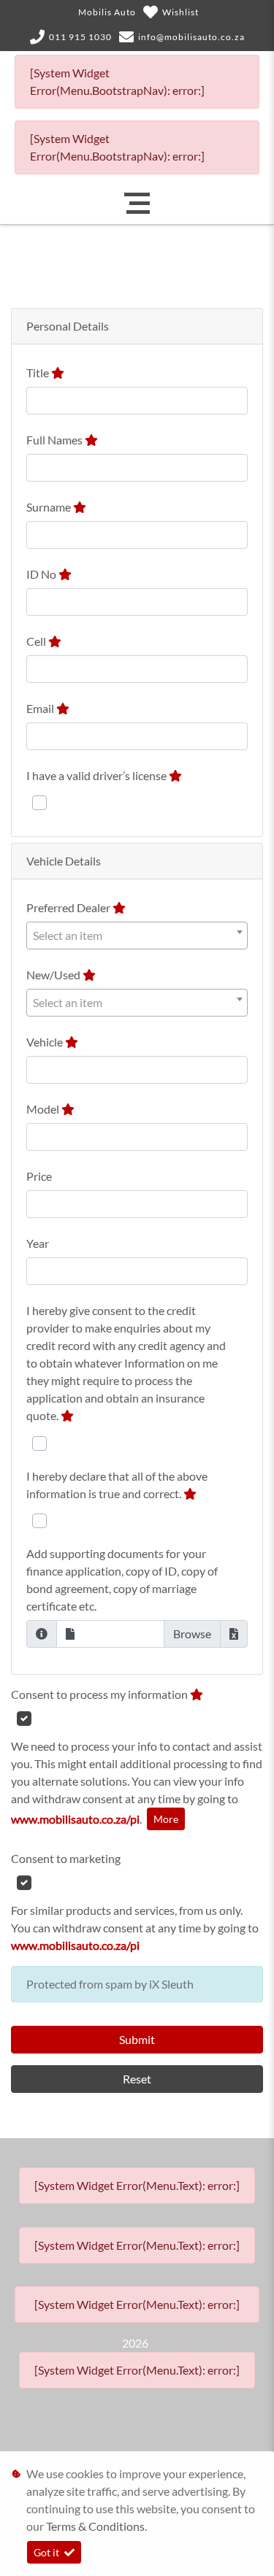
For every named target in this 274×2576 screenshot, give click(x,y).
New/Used (54, 975)
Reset (137, 2079)
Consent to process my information (100, 1694)
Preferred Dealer (69, 907)
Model (44, 1109)
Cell (37, 641)
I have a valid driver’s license (98, 775)
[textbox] (137, 936)
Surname (50, 507)
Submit (137, 2039)
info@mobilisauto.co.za (191, 37)
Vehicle (46, 1042)
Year (38, 1243)
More (166, 1819)
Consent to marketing (66, 1858)
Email (41, 708)
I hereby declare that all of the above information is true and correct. (117, 1485)
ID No (42, 574)
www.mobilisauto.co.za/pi (75, 1819)
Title (39, 373)
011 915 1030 (80, 37)
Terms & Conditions (95, 2526)
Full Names (56, 440)
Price (39, 1176)
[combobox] (137, 936)
